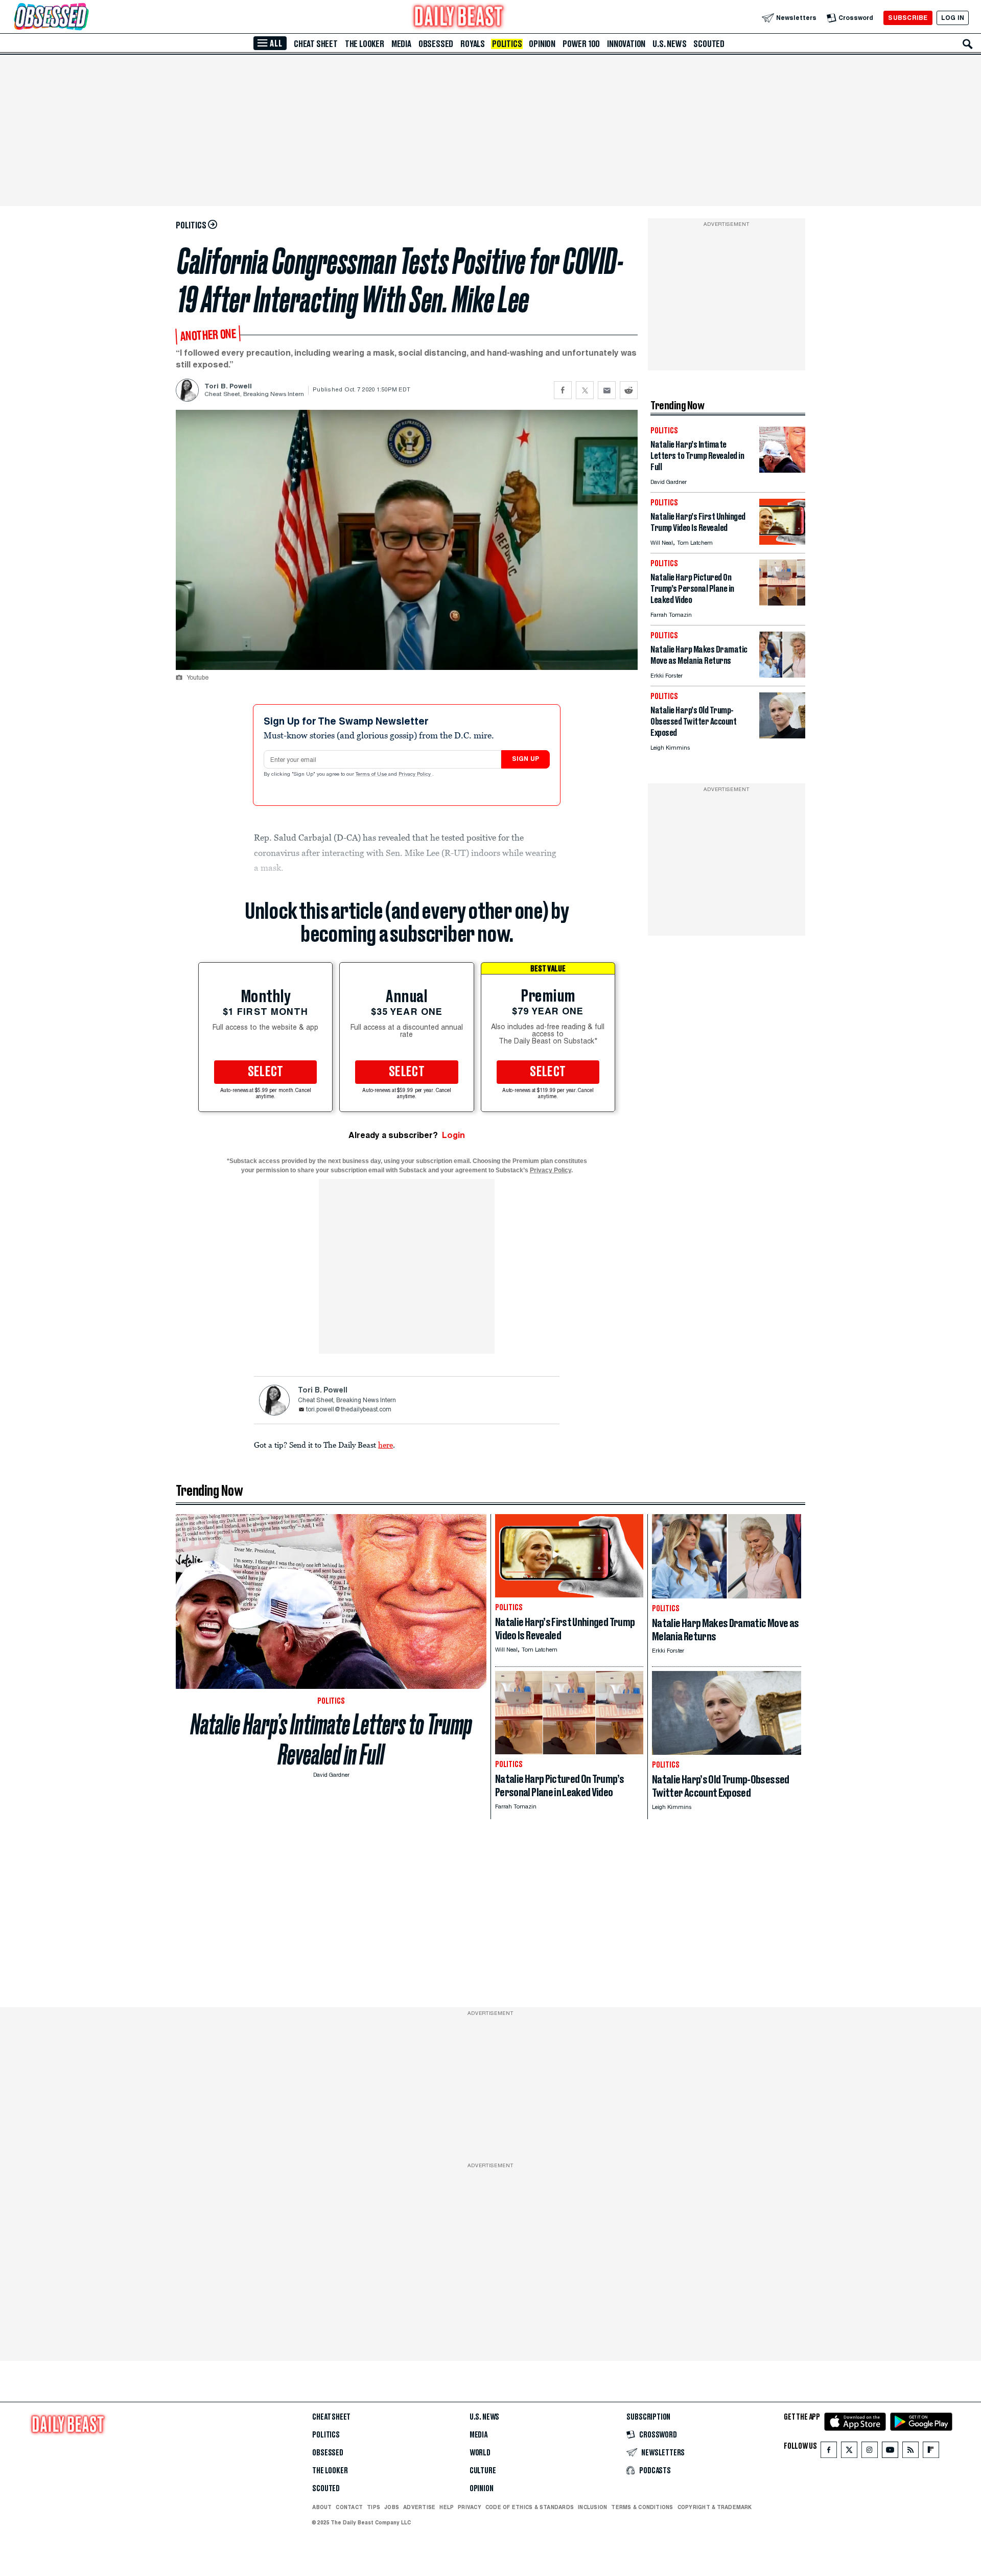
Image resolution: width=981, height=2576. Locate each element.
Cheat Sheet (316, 44)
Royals (473, 44)
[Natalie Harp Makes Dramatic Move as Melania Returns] (782, 675)
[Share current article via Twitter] (585, 390)
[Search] (968, 44)
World (480, 2453)
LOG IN (953, 18)
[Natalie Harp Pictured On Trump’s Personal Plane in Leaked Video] (782, 603)
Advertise (419, 2507)
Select (266, 1072)
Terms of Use (372, 775)
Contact (349, 2507)
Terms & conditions (642, 2507)
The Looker (365, 44)
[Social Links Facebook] (829, 2452)
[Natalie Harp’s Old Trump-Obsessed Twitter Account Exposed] (782, 736)
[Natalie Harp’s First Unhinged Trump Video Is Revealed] (782, 542)
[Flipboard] (931, 2452)
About (322, 2507)
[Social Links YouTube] (890, 2452)
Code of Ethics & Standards (530, 2507)
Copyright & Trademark (715, 2507)
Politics (507, 44)
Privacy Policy (415, 775)
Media (401, 44)
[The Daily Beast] (459, 18)
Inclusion (592, 2507)
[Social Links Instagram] (870, 2452)
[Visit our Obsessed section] (84, 18)
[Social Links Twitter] (849, 2452)
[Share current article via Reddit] (629, 390)
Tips (373, 2507)
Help (447, 2507)
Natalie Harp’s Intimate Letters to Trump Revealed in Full (331, 1739)
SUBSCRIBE (908, 18)
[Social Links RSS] (910, 2452)
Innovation (626, 44)
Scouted (709, 44)
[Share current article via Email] (607, 390)
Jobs (392, 2507)
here (386, 1445)
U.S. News (669, 44)
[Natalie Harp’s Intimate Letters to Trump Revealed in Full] (782, 470)
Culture (483, 2471)
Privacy (470, 2507)
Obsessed (436, 44)
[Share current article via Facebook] (563, 390)
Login (453, 1135)
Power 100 (581, 44)
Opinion (542, 44)
